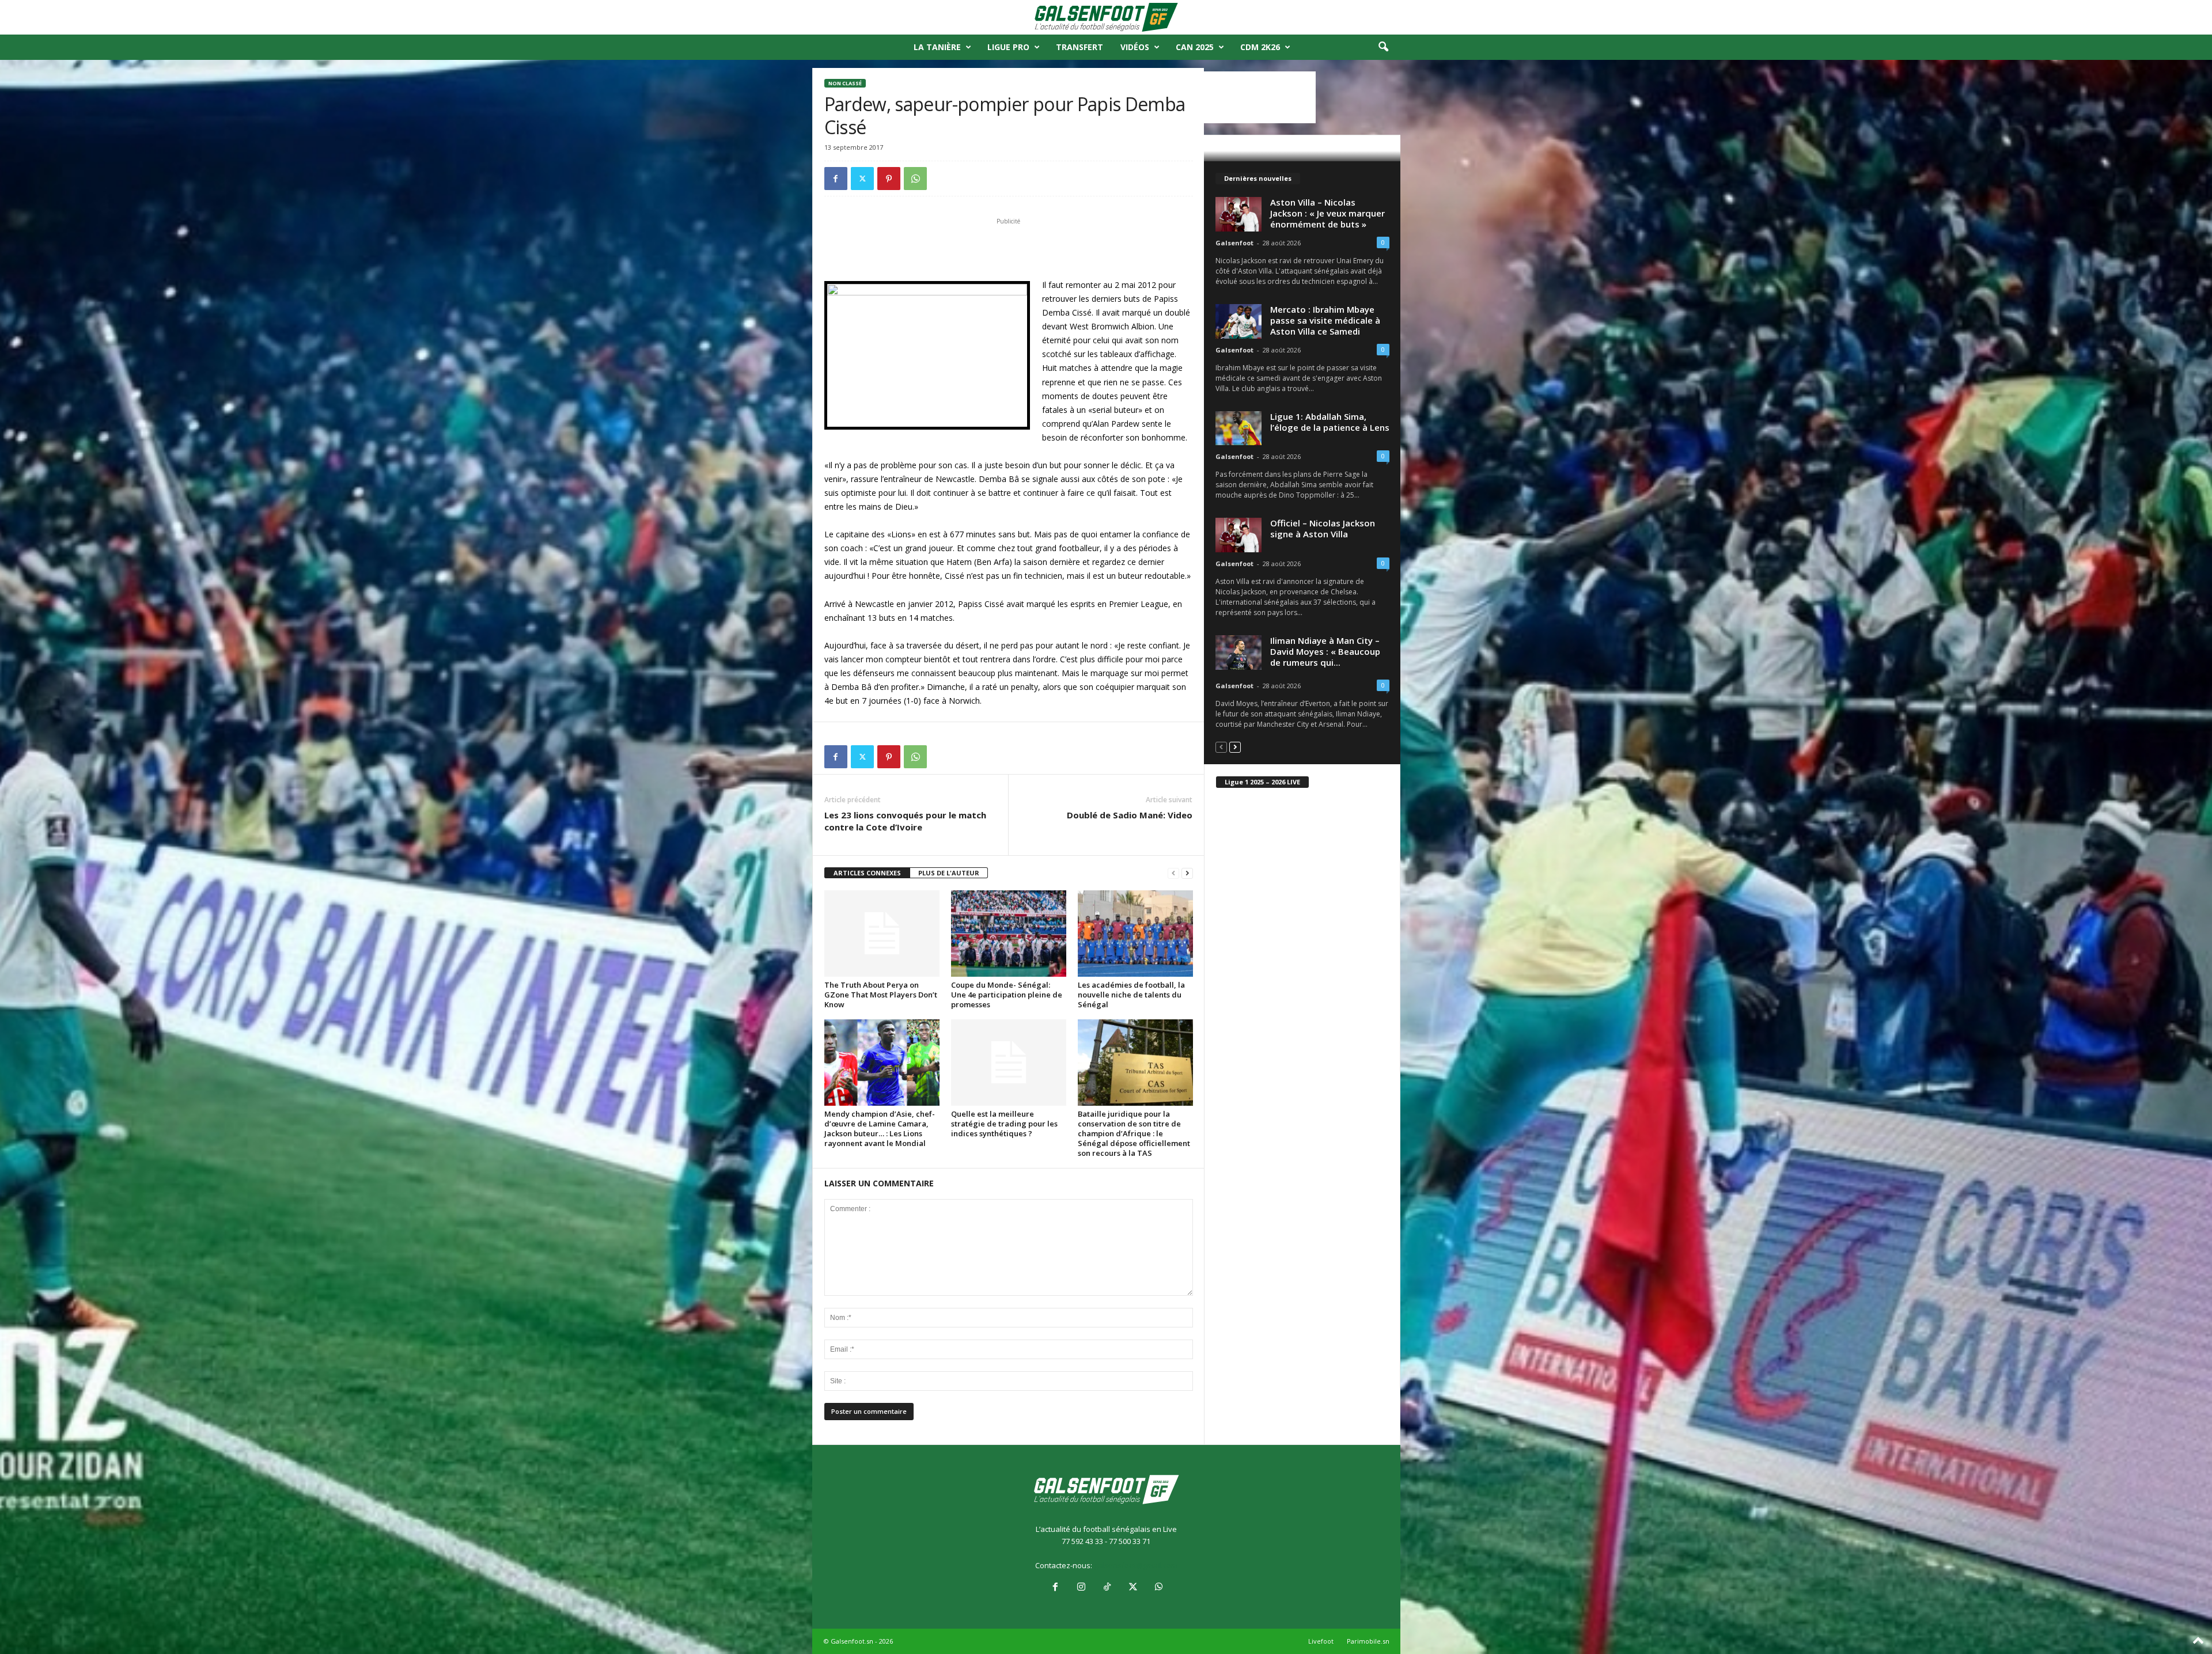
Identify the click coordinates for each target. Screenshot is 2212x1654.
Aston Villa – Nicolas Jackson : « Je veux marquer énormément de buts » (1327, 213)
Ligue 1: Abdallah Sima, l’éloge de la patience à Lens (1330, 422)
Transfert (1080, 47)
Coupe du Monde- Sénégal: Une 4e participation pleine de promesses (1007, 995)
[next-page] (1187, 873)
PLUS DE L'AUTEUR (949, 873)
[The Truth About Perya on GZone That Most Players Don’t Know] (882, 934)
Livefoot (1321, 1641)
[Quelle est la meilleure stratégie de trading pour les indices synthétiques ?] (1009, 1063)
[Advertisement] (1009, 248)
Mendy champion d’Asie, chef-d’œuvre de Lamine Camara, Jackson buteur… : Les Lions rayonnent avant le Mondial (880, 1128)
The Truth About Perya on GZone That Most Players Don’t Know (881, 995)
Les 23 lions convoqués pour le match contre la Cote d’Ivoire (905, 821)
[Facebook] (836, 179)
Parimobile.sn (1368, 1641)
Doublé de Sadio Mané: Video (1130, 815)
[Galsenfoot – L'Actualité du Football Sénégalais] (1106, 17)
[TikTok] (1107, 1588)
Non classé (845, 83)
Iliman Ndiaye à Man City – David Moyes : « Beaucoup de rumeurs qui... (1325, 651)
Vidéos (1135, 47)
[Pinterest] (889, 179)
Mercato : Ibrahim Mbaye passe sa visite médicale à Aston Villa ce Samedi (1325, 320)
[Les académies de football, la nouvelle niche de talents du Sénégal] (1135, 934)
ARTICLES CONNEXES (867, 873)
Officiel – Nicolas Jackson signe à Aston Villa (1323, 528)
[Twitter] (862, 179)
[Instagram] (1081, 1588)
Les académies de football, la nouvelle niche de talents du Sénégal (1131, 995)
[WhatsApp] (915, 179)
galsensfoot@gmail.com (1136, 1565)
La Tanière (937, 47)
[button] (1383, 47)
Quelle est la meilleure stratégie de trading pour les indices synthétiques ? (1004, 1124)
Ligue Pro (1008, 47)
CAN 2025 (1195, 47)
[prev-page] (1173, 873)
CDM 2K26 (1260, 47)
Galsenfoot (1234, 243)
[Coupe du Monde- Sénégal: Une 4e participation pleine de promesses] (1009, 934)
